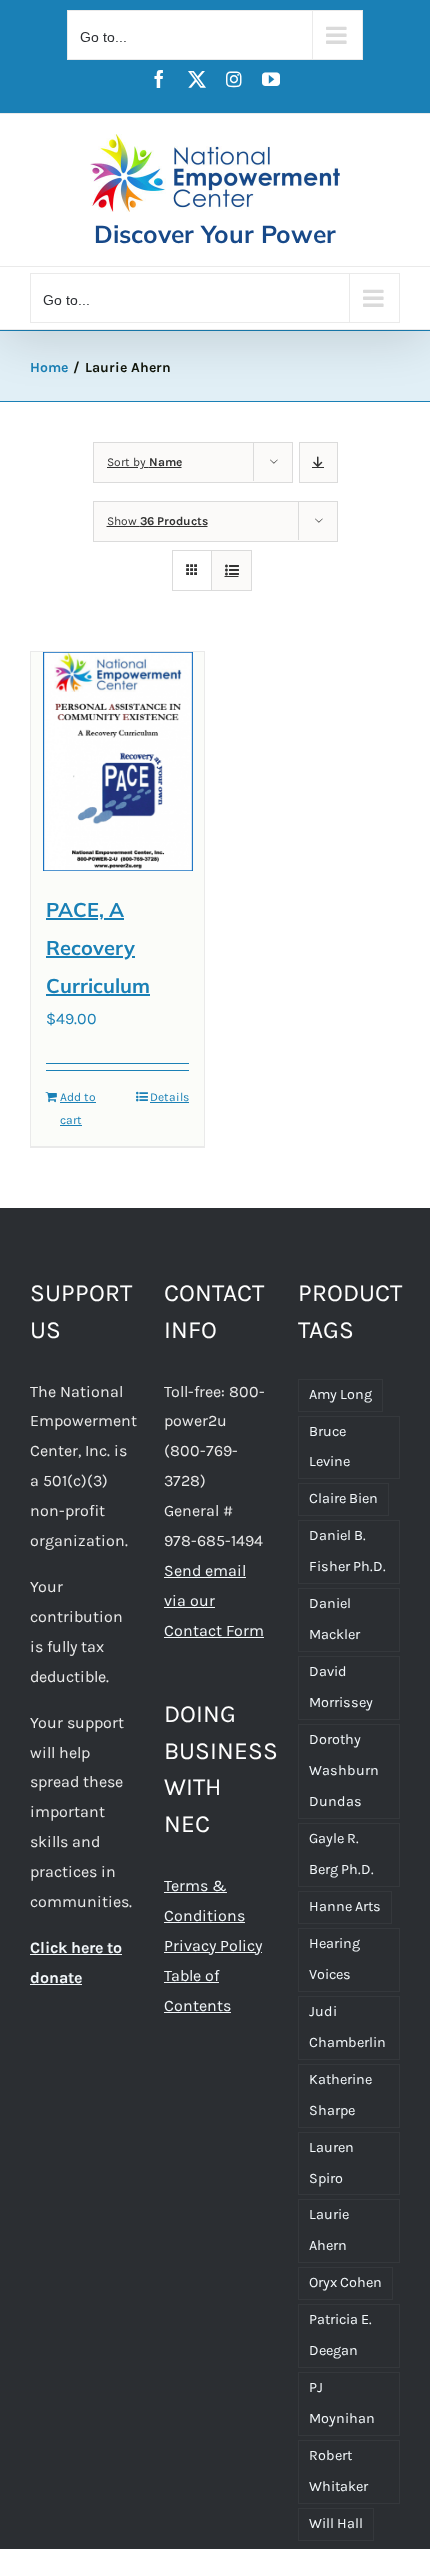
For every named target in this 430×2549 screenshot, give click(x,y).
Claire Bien (343, 1498)
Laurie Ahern (329, 2230)
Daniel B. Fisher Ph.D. (347, 1551)
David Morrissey (341, 1687)
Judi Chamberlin (347, 2027)
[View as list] (231, 570)
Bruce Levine (329, 1447)
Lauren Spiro (331, 2163)
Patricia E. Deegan (340, 2335)
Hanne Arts (345, 1906)
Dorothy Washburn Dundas (344, 1770)
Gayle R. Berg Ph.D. (341, 1854)
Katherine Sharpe (340, 2095)
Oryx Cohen (345, 2282)
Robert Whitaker (338, 2471)
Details (169, 1097)
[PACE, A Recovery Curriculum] (117, 762)
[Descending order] (318, 462)
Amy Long (340, 1394)
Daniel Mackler (334, 1619)
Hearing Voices (334, 1959)
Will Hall (336, 2523)
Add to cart (78, 1108)
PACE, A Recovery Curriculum (98, 947)
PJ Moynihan (342, 2403)
